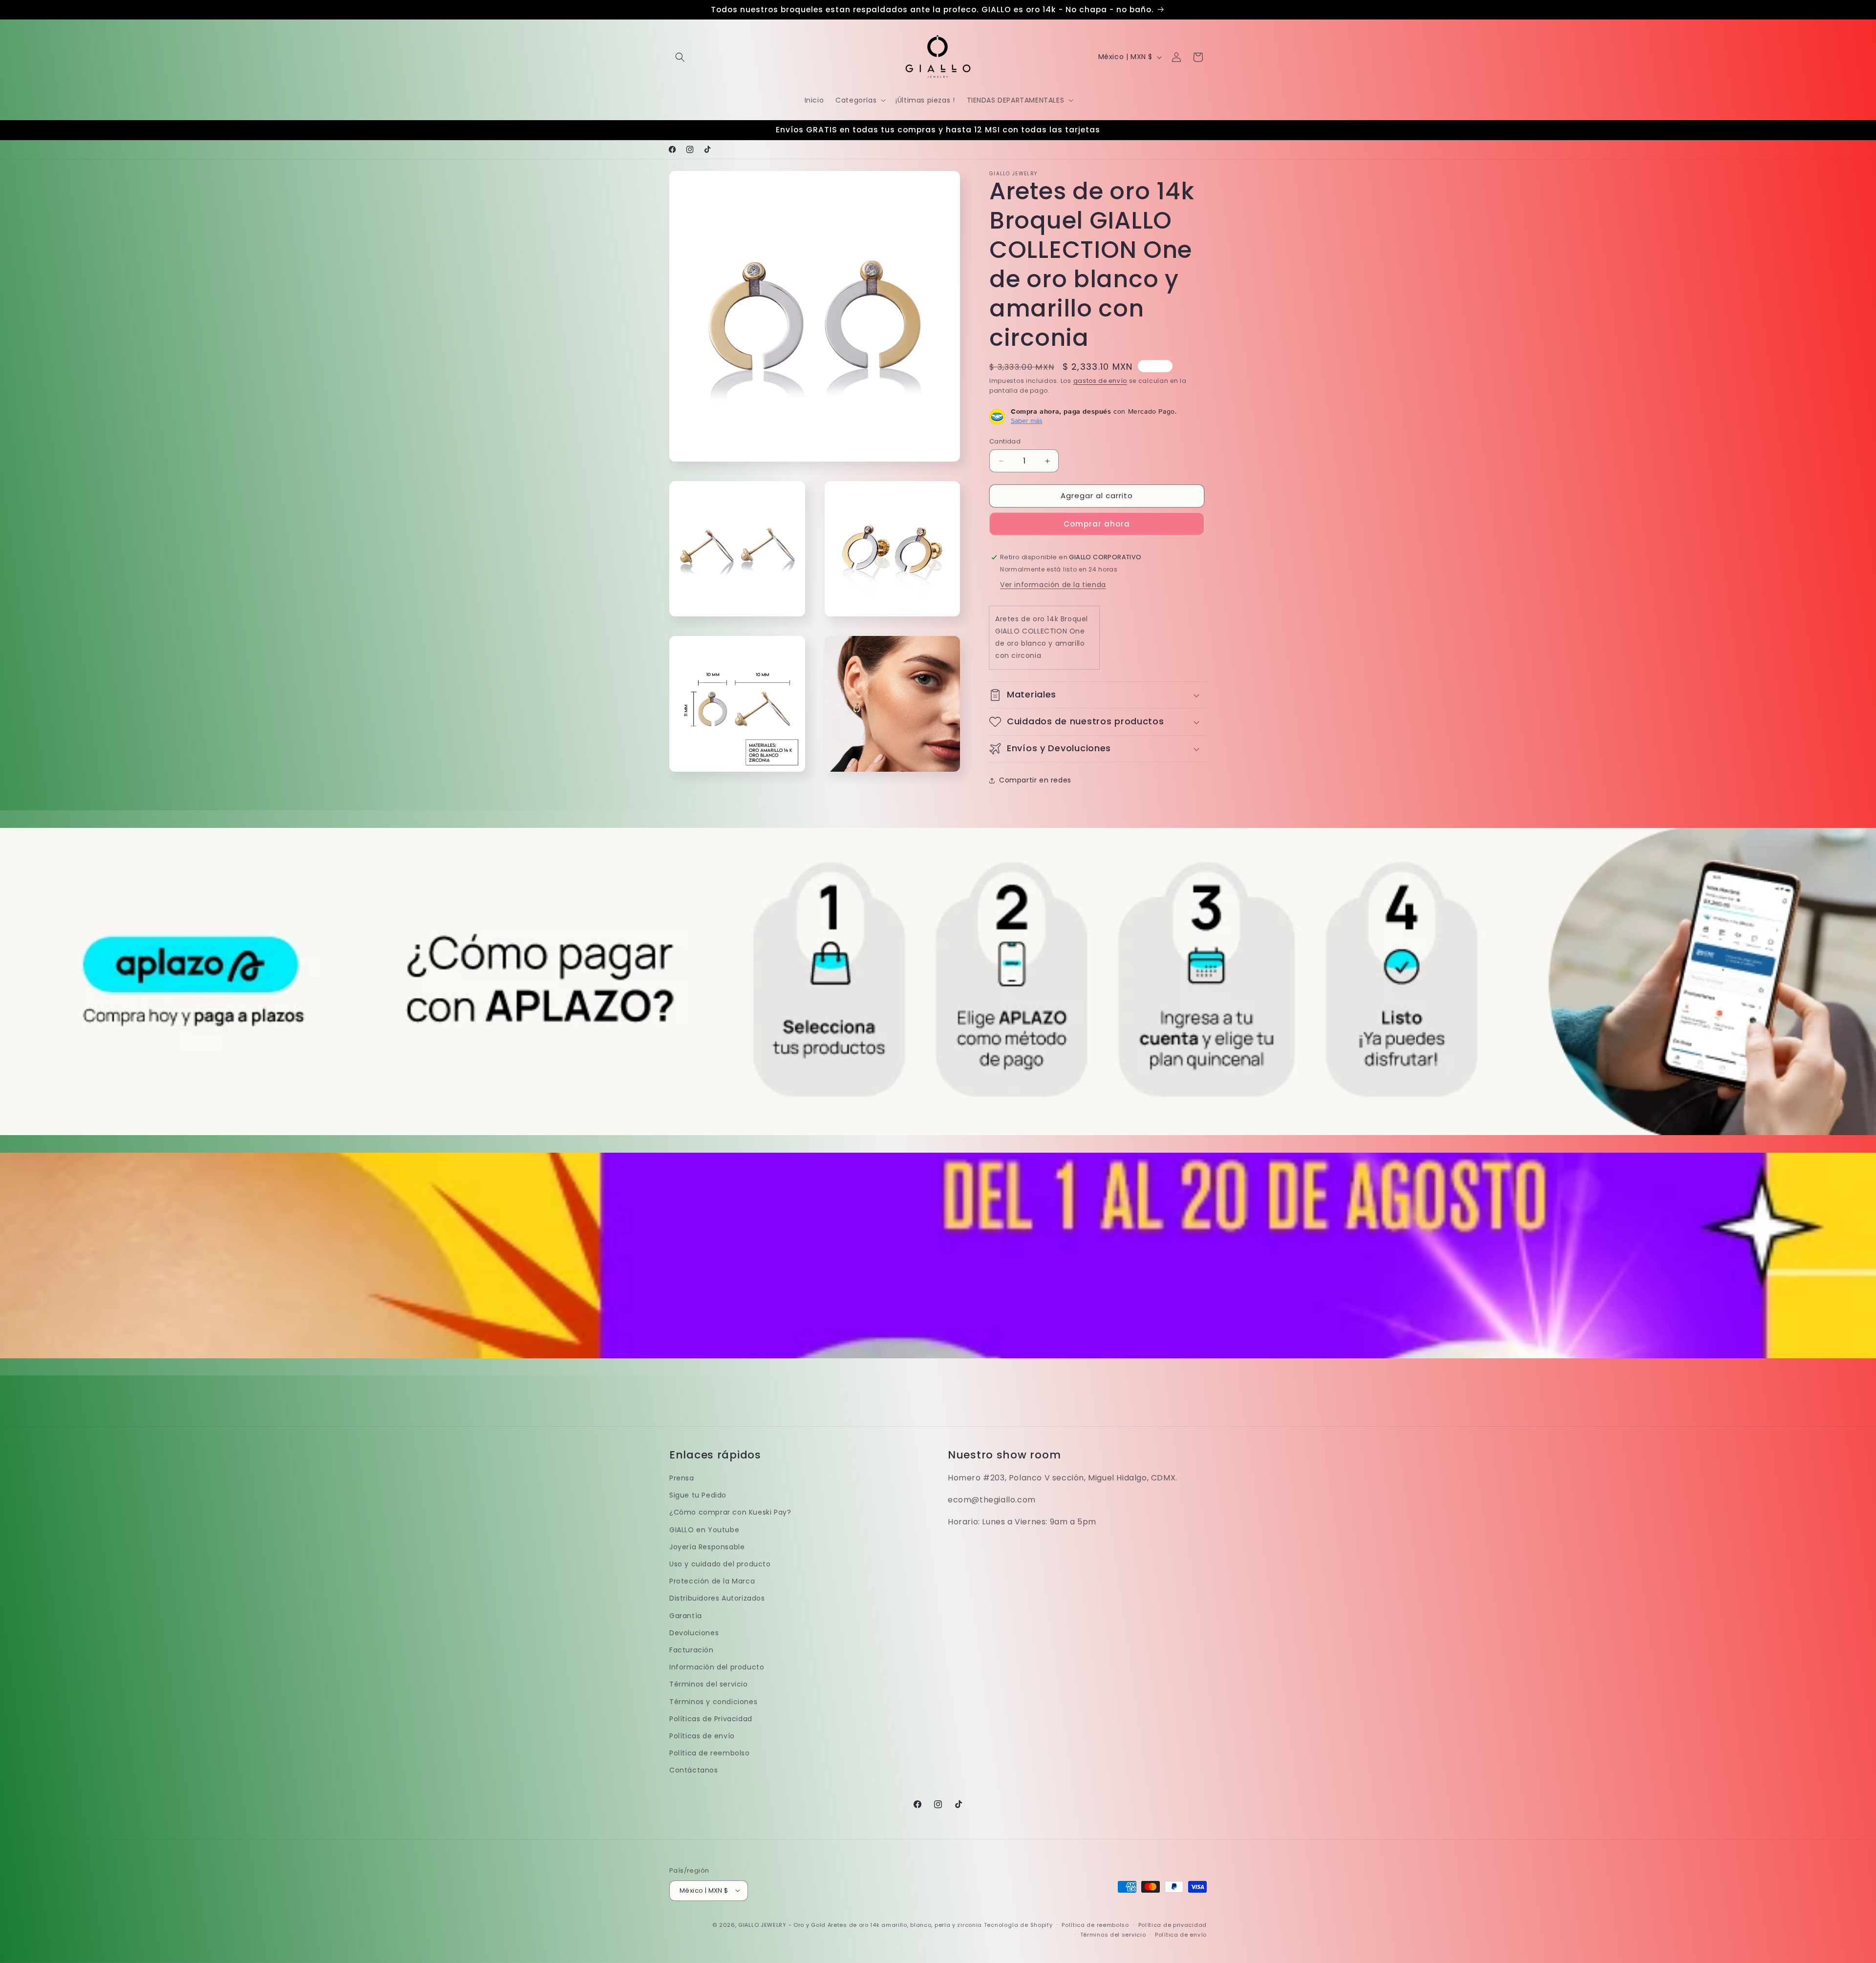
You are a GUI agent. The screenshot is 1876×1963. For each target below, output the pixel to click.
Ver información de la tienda (1053, 585)
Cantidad (1005, 442)
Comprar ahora (1097, 524)
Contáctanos (694, 1771)
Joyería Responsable (707, 1547)
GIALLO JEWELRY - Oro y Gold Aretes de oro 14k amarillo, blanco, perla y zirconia (860, 1924)
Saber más (1027, 421)
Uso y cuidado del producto (720, 1564)
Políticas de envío (702, 1736)
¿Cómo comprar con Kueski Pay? (730, 1513)
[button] (680, 57)
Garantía (686, 1616)
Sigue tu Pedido (698, 1496)
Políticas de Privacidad (711, 1719)
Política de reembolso (710, 1753)
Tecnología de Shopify (1018, 1924)
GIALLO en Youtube (704, 1530)
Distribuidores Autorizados (717, 1599)
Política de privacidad (1172, 1924)
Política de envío (1181, 1934)
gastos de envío (1100, 381)
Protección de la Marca (712, 1581)
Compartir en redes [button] (1035, 780)
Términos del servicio (709, 1685)
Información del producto (717, 1667)
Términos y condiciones (713, 1702)
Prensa (682, 1478)
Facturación (692, 1650)
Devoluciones (694, 1633)
